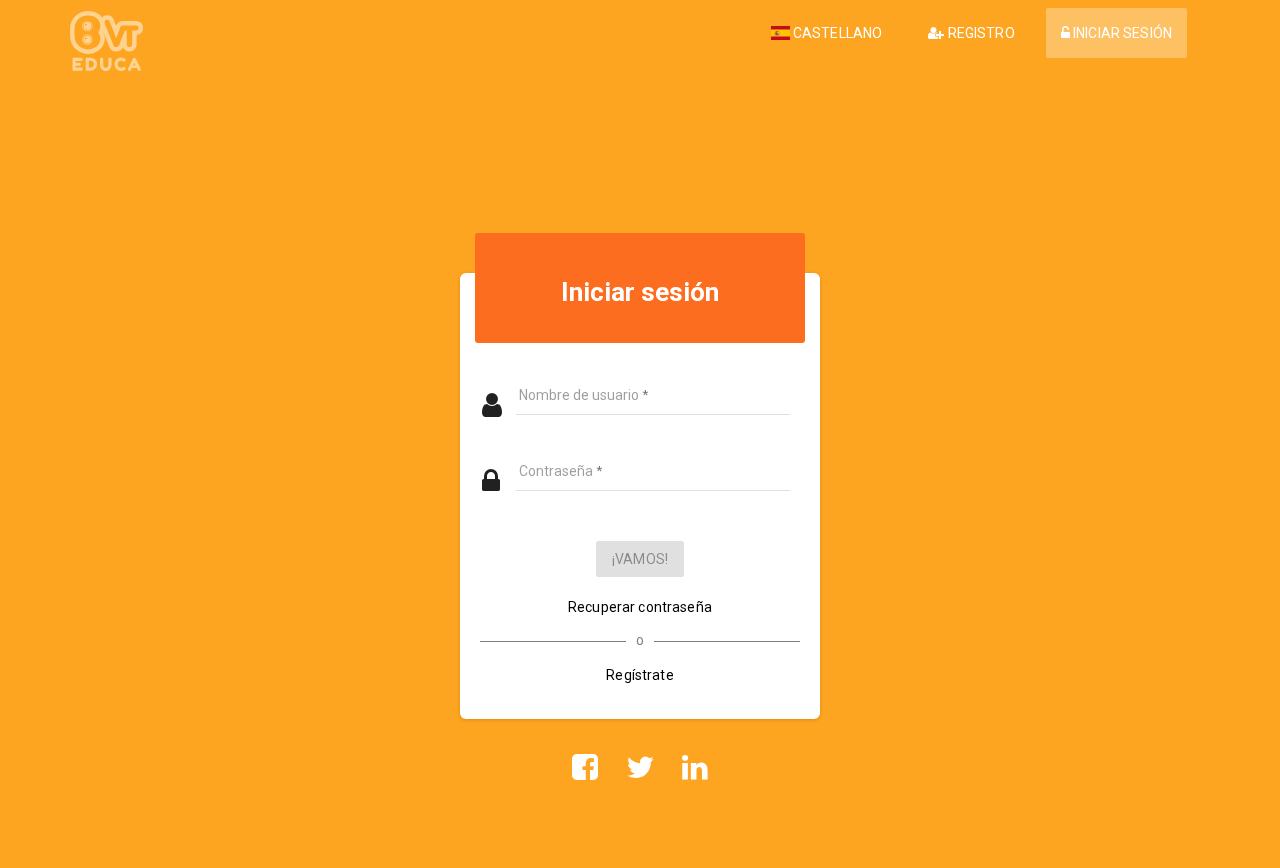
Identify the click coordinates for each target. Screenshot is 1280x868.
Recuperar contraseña (640, 607)
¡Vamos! (640, 559)
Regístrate (639, 675)
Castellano (836, 33)
